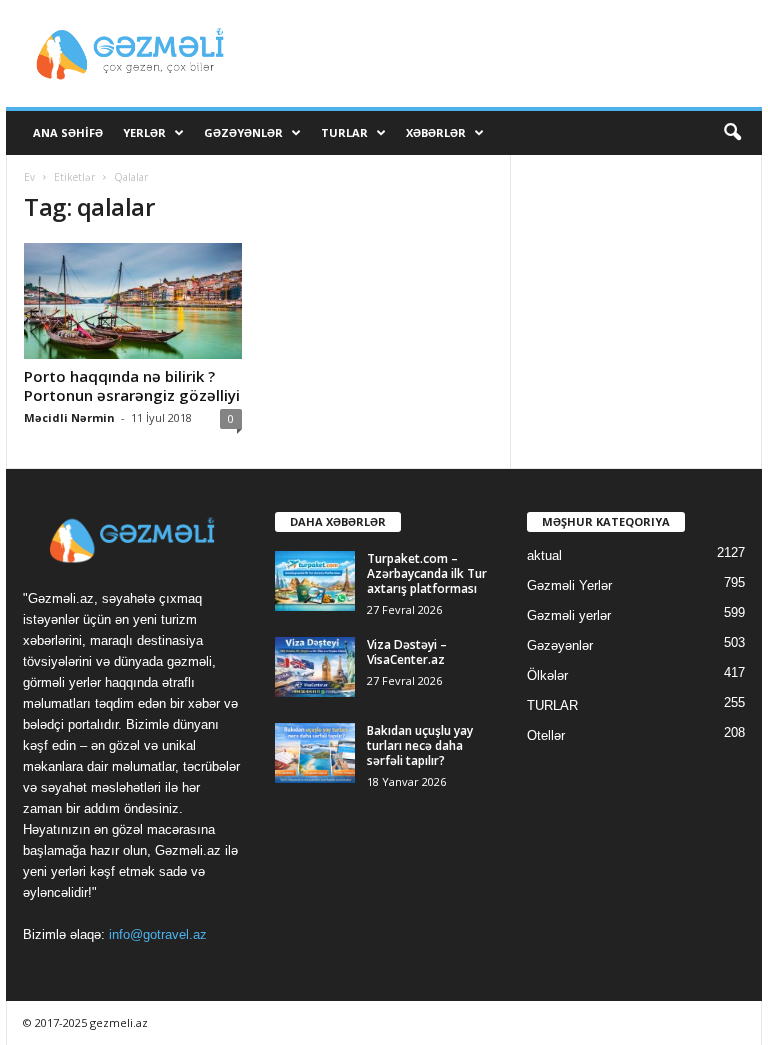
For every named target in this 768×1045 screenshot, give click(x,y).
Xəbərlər (436, 132)
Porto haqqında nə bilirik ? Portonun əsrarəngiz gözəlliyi (132, 385)
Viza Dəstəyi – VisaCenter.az (407, 652)
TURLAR (344, 132)
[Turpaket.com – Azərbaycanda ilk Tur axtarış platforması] (315, 581)
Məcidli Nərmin (69, 417)
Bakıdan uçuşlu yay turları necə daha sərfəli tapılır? (420, 745)
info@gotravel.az (158, 934)
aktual (544, 555)
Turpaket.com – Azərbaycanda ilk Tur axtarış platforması (427, 573)
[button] (732, 133)
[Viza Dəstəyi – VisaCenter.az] (315, 667)
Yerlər (144, 132)
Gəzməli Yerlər (569, 585)
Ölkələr (547, 675)
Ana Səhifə (68, 132)
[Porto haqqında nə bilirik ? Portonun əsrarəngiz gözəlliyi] (133, 301)
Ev (29, 177)
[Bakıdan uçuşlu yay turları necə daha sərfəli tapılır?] (315, 753)
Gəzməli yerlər (569, 615)
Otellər (546, 735)
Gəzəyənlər (243, 132)
